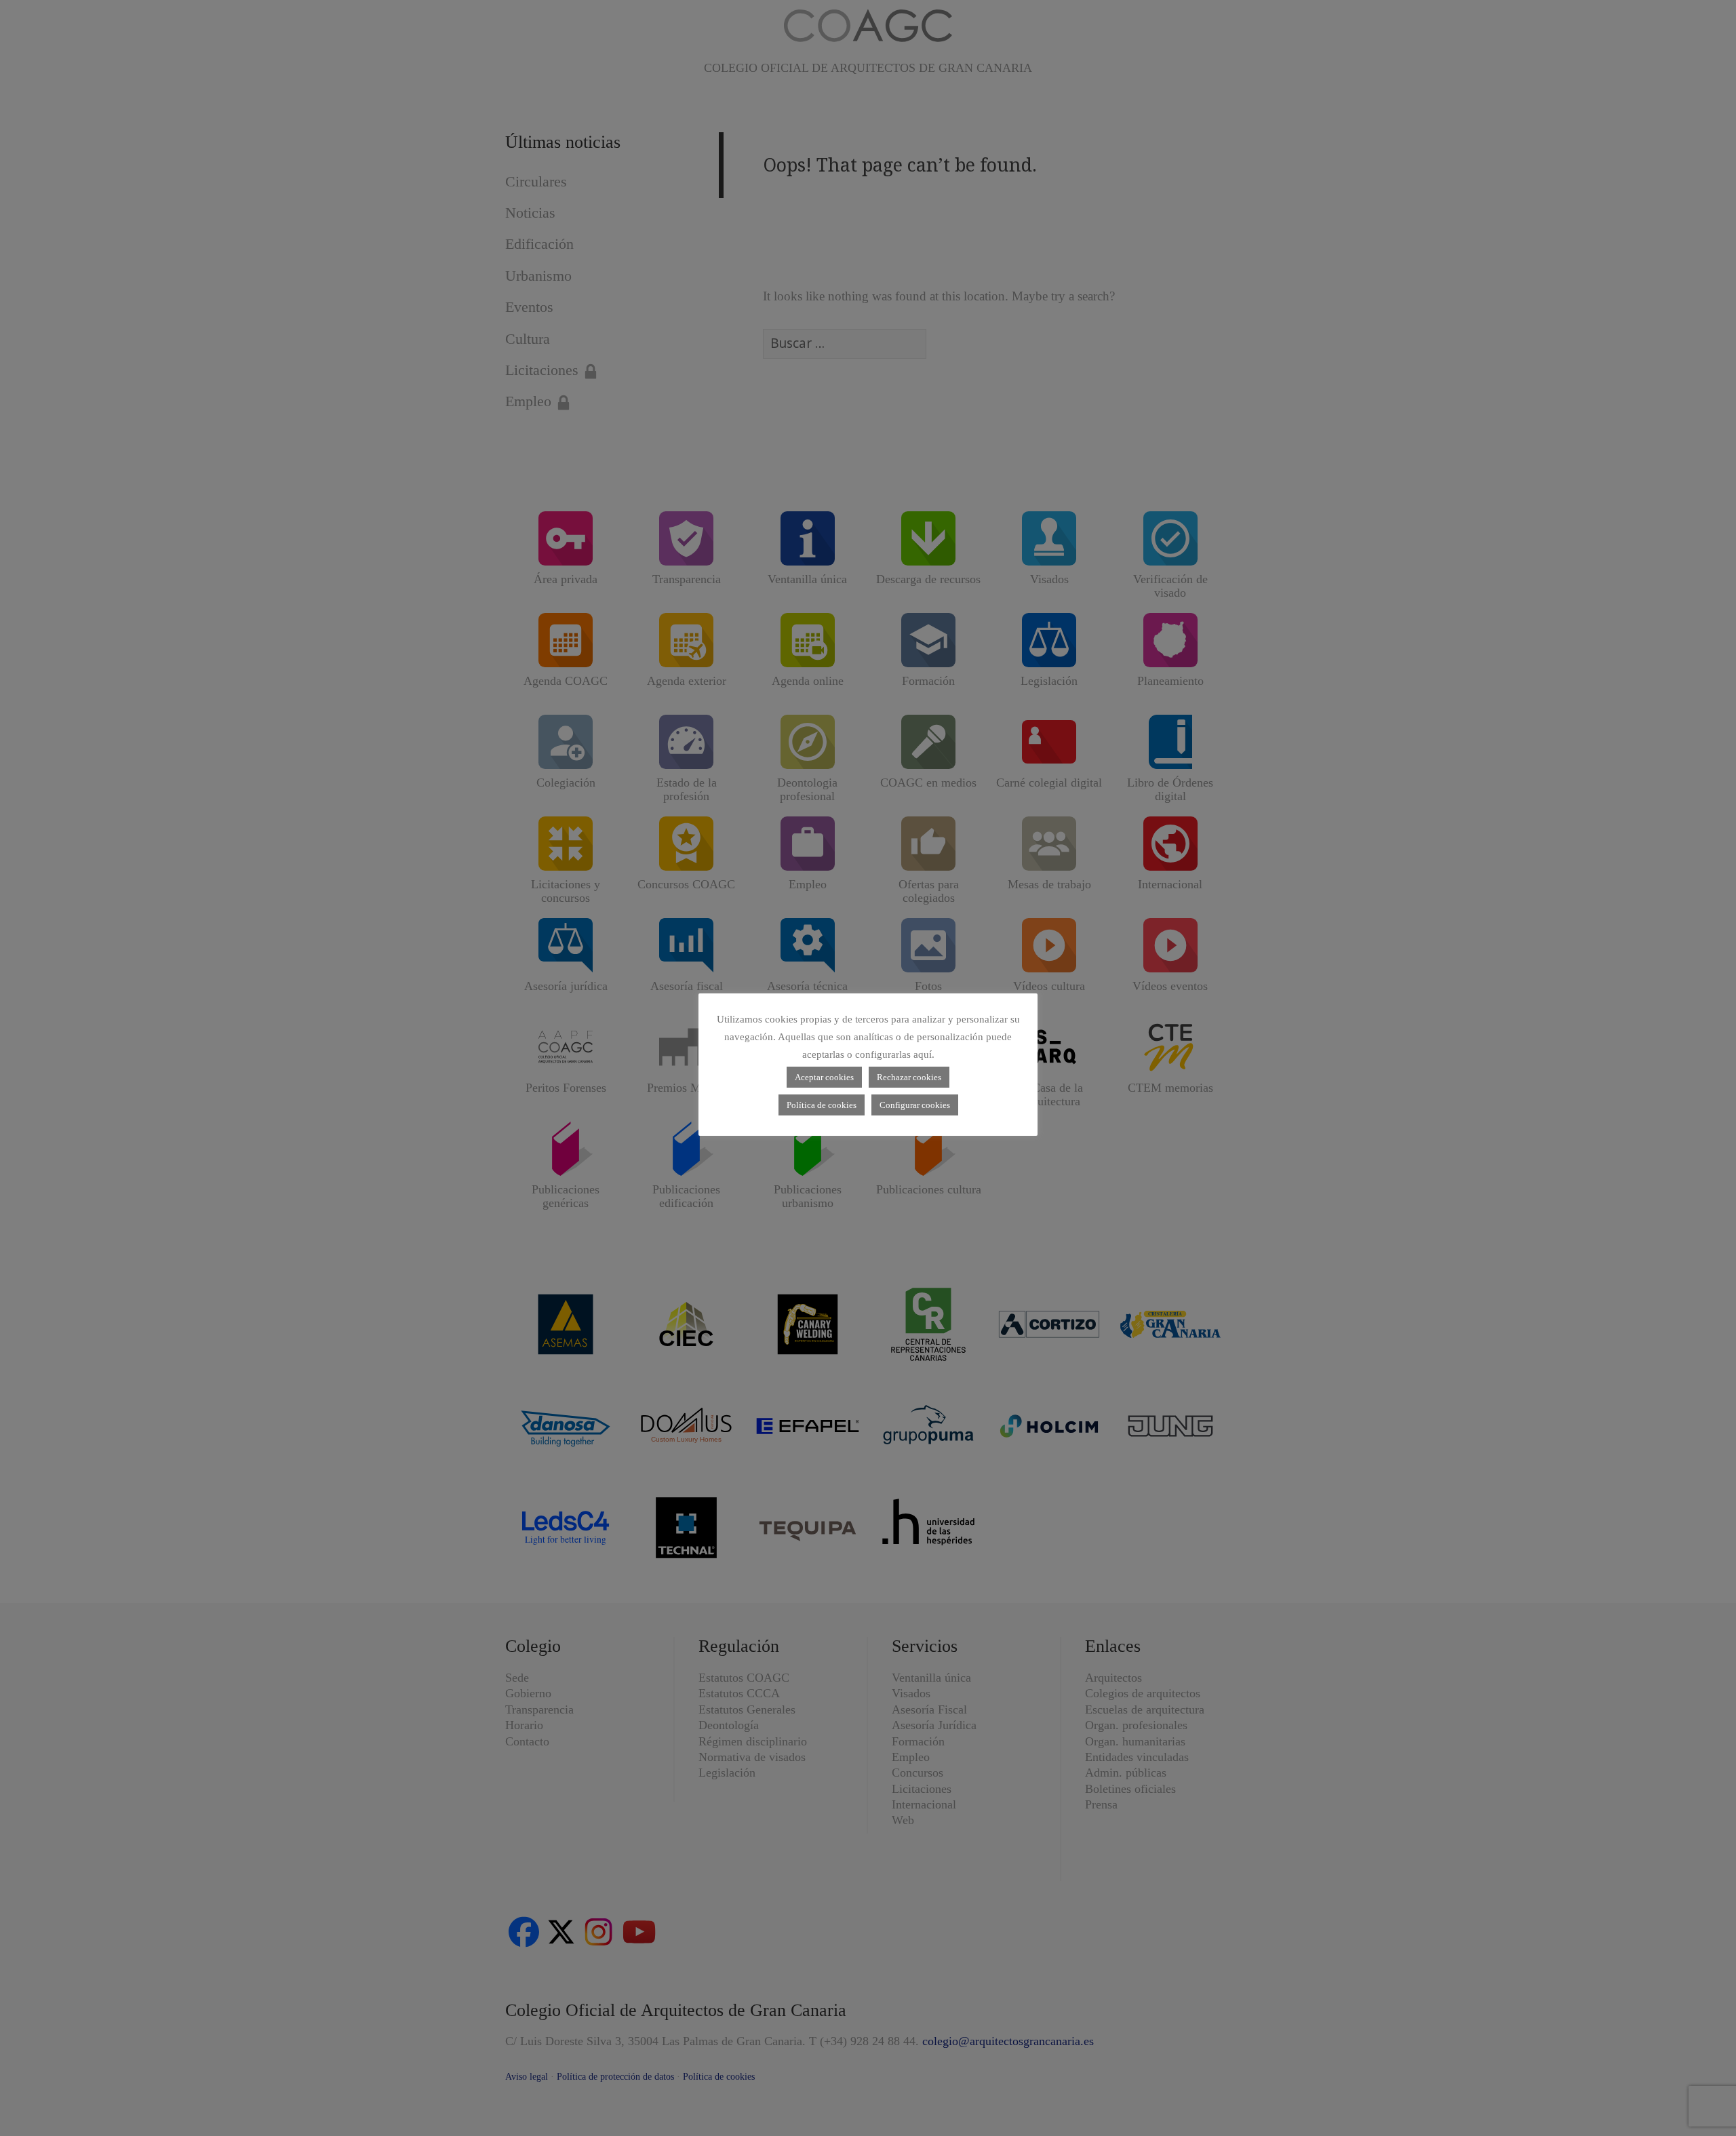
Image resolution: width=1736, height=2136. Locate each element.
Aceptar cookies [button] (824, 1077)
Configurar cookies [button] (915, 1105)
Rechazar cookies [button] (909, 1077)
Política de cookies (822, 1105)
